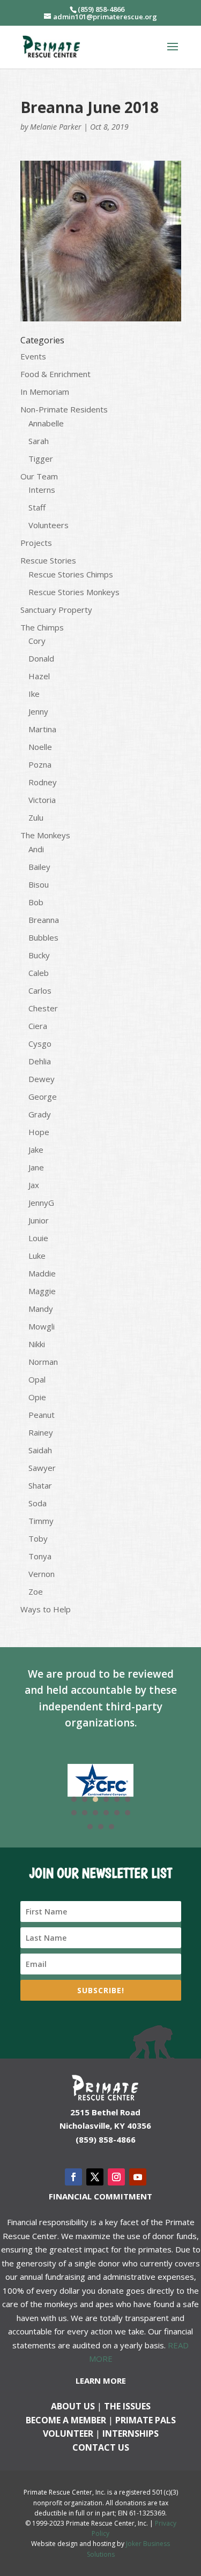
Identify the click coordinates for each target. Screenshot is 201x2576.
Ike (34, 694)
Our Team (39, 476)
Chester (43, 1008)
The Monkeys (45, 835)
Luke (37, 1256)
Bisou (39, 884)
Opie (37, 1397)
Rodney (43, 782)
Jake (36, 1150)
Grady (40, 1114)
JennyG (41, 1203)
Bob (36, 902)
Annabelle (46, 423)
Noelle (40, 747)
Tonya (40, 1556)
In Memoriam (45, 392)
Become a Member (66, 2420)
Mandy (41, 1309)
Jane (36, 1167)
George (43, 1097)
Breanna (44, 920)
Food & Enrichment (55, 374)
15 (111, 1827)
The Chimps (42, 627)
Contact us (101, 2447)
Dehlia (40, 1061)
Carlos (40, 990)
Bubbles (43, 937)
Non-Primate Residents (64, 409)
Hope (39, 1132)
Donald (41, 658)
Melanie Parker (56, 127)
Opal (37, 1379)
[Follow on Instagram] (116, 2177)
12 (128, 1813)
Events (33, 356)
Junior (39, 1220)
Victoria (42, 800)
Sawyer (42, 1468)
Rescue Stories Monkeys (74, 592)
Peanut (42, 1415)
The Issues (127, 2406)
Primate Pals (146, 2420)
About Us (73, 2406)
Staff (37, 507)
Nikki (37, 1344)
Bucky (39, 955)
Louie (38, 1238)
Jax (34, 1185)
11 (117, 1813)
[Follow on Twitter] (95, 2177)
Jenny (38, 711)
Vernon (42, 1574)
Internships (131, 2434)
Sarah (39, 441)
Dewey (42, 1079)
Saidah (40, 1450)
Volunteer (68, 2434)
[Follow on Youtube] (138, 2177)
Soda (38, 1503)
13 (90, 1827)
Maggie (42, 1291)
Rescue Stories (48, 560)
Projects (36, 543)
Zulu (36, 817)
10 (106, 1813)
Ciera (38, 1026)
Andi (36, 849)
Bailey (39, 867)
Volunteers (49, 525)
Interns (42, 490)
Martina (42, 729)
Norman (43, 1362)
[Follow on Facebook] (73, 2177)
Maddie (42, 1273)
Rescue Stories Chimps (71, 574)
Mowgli (42, 1326)
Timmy (41, 1521)
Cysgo (40, 1043)
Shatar (40, 1485)
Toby (38, 1538)
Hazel (39, 676)
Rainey (41, 1432)
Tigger (41, 459)
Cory (37, 641)
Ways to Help (46, 1609)
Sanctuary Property (56, 610)
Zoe (36, 1591)
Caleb (39, 973)
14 (101, 1827)
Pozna (40, 764)
